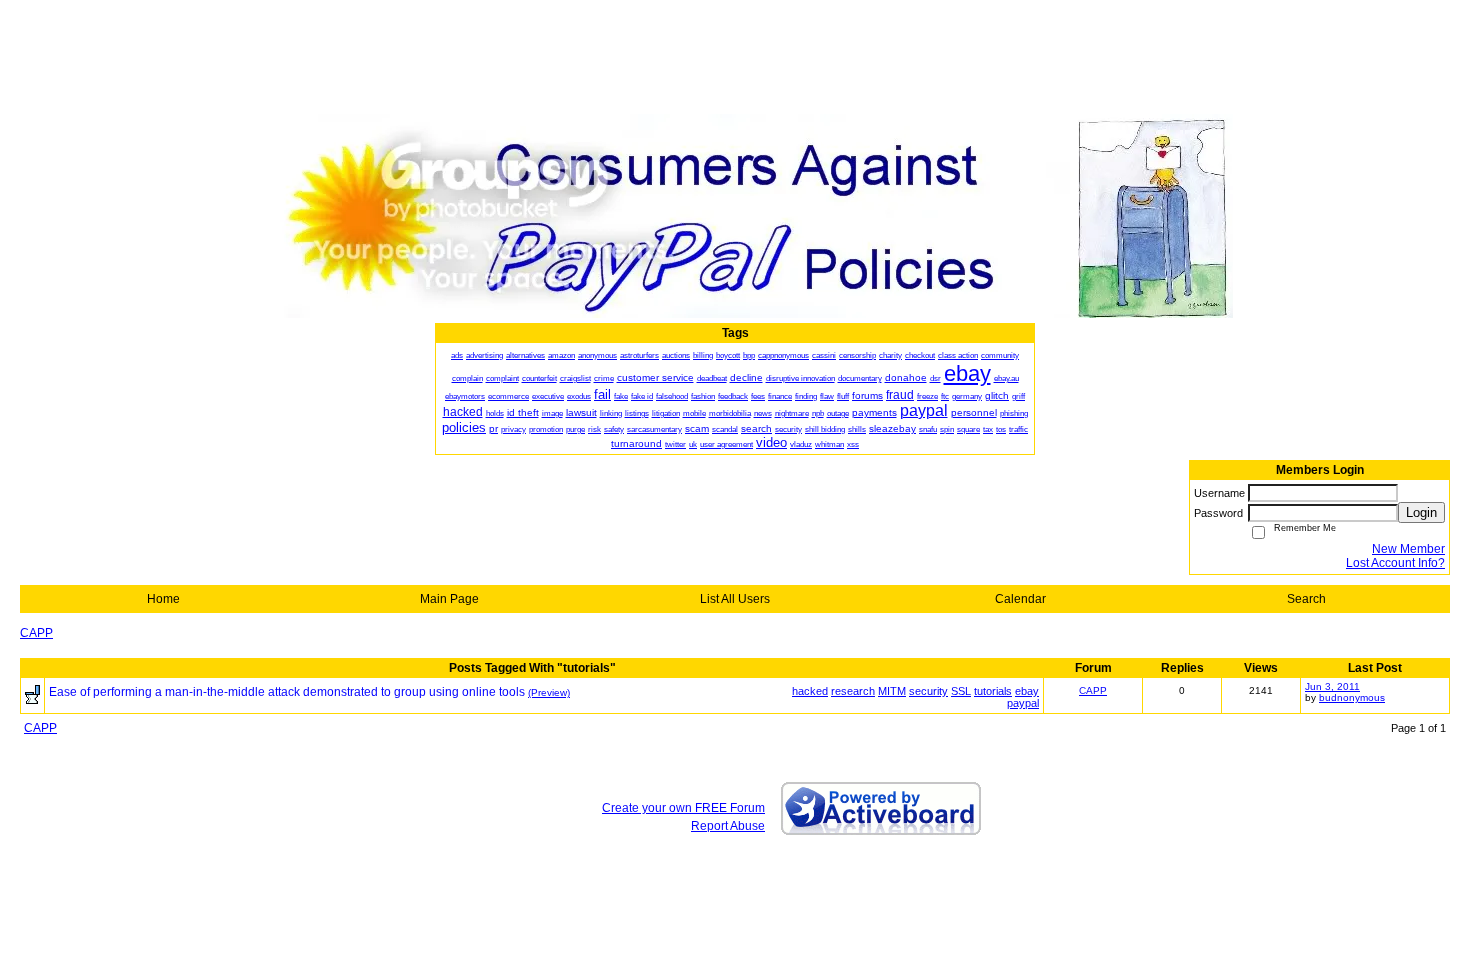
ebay (1027, 691)
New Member (1408, 549)
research (853, 691)
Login (1421, 512)
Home (163, 599)
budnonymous (1352, 697)
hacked (810, 691)
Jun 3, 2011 (1332, 686)
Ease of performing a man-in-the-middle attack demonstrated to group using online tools (287, 692)
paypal (1023, 703)
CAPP (36, 633)
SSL (961, 691)
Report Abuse (728, 826)
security (928, 691)
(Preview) (549, 692)
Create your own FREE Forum (683, 808)
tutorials (993, 691)
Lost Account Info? (1395, 563)
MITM (892, 691)
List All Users (735, 599)
